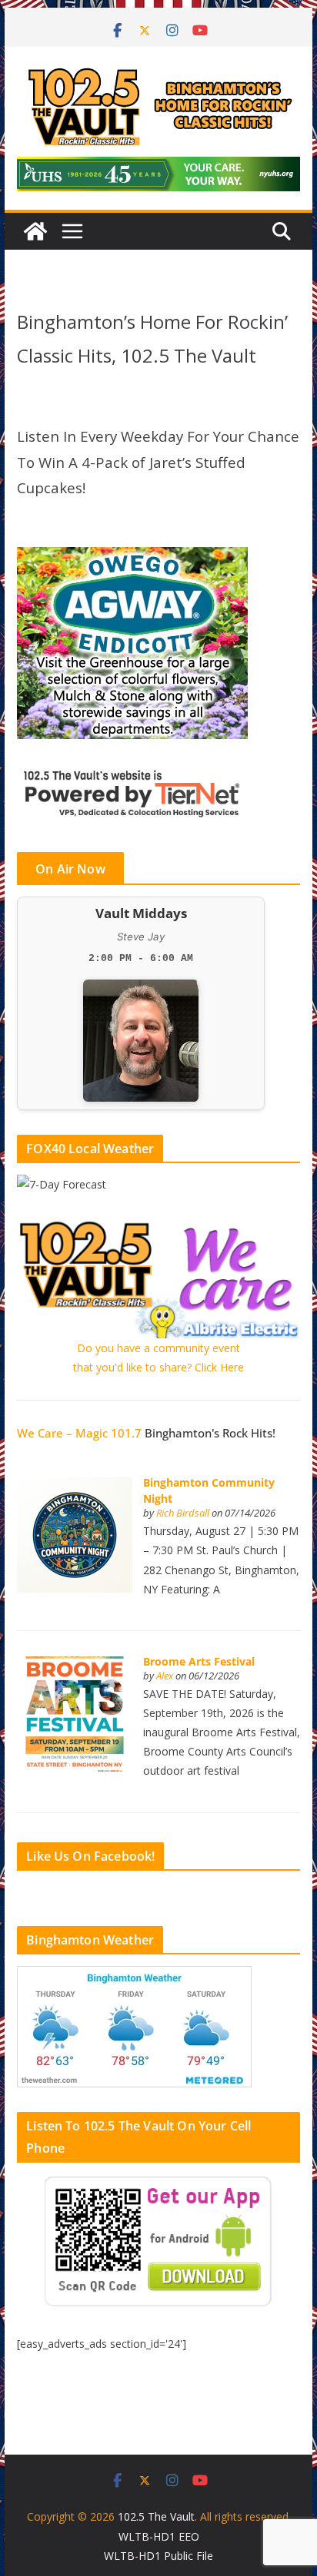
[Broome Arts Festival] (75, 1664)
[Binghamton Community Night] (75, 1485)
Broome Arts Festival (199, 1661)
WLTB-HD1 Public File (158, 2556)
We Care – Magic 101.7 (79, 1433)
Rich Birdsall (183, 1513)
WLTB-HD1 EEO (159, 2536)
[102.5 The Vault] (35, 231)
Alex (165, 1676)
